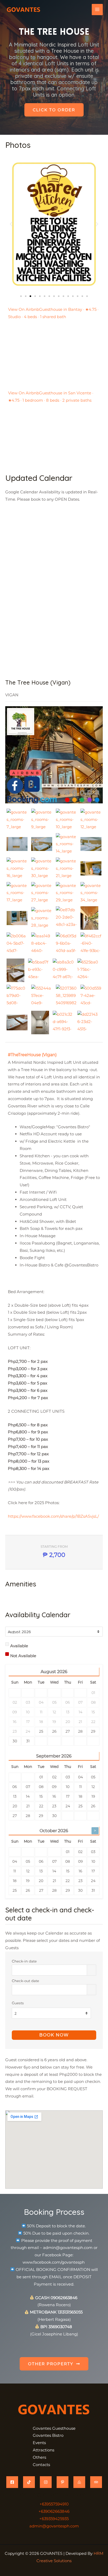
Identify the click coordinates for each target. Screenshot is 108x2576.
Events (39, 2443)
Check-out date (25, 1981)
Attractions (44, 2450)
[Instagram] (46, 2482)
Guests (18, 2003)
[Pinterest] (63, 2482)
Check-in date (24, 1961)
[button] (11, 224)
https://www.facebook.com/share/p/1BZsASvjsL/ (53, 1516)
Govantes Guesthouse (54, 2428)
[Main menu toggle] (97, 10)
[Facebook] (12, 2482)
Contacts (41, 2465)
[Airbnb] (79, 2482)
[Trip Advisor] (96, 2482)
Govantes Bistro (48, 2435)
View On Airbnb (24, 309)
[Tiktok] (29, 2482)
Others (39, 2457)
